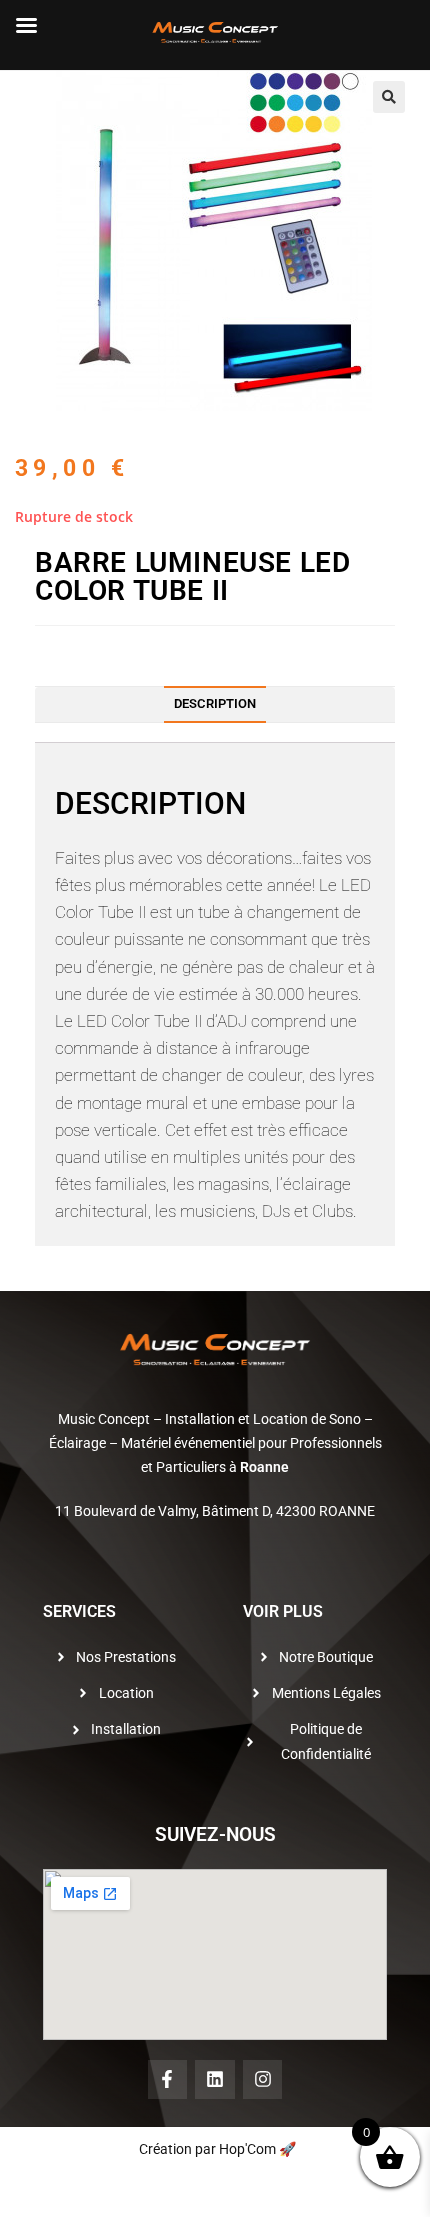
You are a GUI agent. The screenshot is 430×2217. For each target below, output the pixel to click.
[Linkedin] (215, 2080)
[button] (389, 97)
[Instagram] (263, 2080)
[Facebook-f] (168, 2080)
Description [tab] (215, 703)
